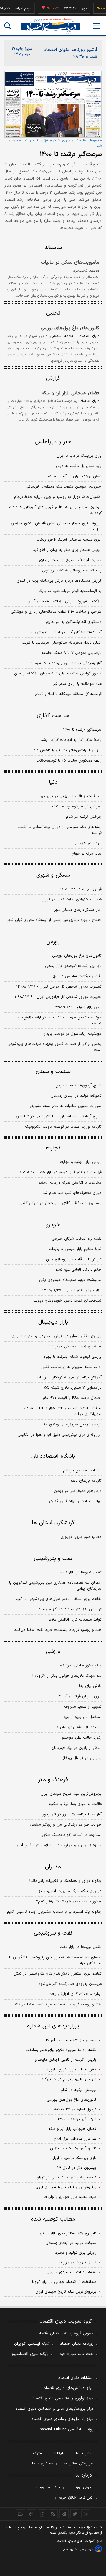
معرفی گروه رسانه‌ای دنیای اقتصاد (66, 2334)
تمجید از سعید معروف (83, 1707)
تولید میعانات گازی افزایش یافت (75, 1620)
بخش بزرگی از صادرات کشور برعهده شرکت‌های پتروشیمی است (54, 1047)
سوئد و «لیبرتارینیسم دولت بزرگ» (69, 2079)
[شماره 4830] (53, 104)
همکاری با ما (43, 2464)
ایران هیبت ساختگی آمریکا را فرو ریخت (69, 540)
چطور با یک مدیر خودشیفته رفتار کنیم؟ (69, 1902)
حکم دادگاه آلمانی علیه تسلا (79, 1270)
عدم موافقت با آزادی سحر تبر (77, 684)
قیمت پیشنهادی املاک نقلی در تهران (72, 900)
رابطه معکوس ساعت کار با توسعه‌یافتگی (68, 761)
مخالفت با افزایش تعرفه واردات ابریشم (70, 1183)
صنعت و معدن (53, 1072)
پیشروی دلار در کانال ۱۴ (77, 2168)
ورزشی (53, 1652)
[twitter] (75, 2514)
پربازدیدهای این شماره (53, 2026)
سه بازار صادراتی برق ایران (75, 2139)
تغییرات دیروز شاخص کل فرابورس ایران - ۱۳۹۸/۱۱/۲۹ (57, 997)
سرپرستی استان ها (78, 2464)
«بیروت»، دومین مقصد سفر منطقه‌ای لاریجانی (64, 487)
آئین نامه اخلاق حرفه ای (74, 2498)
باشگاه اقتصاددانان (53, 1456)
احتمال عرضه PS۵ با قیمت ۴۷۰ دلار (72, 1398)
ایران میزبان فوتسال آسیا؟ (80, 1696)
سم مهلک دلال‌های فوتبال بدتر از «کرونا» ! (67, 1676)
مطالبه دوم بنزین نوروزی (81, 1537)
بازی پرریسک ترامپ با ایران (79, 456)
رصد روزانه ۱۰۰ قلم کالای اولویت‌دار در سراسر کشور (60, 1203)
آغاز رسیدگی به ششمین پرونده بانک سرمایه (66, 663)
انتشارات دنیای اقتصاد (76, 2378)
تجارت (53, 1148)
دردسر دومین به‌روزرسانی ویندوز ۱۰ (73, 1425)
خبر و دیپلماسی (53, 442)
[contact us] (31, 2514)
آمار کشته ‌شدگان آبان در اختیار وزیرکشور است (64, 632)
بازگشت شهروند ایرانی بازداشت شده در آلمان (64, 601)
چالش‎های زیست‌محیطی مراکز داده (74, 1347)
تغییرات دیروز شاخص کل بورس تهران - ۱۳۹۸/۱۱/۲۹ (59, 987)
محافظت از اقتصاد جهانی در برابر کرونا (69, 796)
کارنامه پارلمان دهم (86, 1481)
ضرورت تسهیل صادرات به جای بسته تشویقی (65, 1106)
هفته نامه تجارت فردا (76, 2354)
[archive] (20, 2514)
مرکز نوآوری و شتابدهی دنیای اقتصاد (63, 2399)
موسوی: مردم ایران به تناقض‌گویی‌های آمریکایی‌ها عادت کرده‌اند (55, 510)
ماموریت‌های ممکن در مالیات (70, 262)
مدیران (53, 1867)
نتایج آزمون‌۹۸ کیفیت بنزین (78, 1086)
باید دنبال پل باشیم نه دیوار (78, 466)
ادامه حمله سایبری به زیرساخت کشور (71, 1367)
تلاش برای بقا (90, 1686)
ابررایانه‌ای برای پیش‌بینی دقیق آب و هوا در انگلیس (59, 1435)
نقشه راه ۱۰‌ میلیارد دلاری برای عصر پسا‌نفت (61, 2050)
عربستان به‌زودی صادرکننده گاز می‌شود (70, 1609)
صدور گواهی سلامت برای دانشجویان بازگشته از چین (58, 674)
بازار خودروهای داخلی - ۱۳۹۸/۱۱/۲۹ (72, 1290)
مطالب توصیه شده (53, 2219)
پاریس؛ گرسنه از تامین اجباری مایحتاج (66, 2060)
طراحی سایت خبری (82, 2549)
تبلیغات (60, 2453)
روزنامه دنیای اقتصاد (77, 2344)
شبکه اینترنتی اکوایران (32, 2344)
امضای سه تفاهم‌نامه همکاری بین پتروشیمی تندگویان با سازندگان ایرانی (55, 1586)
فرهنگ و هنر (53, 1780)
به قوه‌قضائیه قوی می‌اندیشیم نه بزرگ (70, 591)
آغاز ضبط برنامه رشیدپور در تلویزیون (71, 1814)
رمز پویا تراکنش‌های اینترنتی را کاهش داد (68, 750)
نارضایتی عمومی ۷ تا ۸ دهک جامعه (72, 653)
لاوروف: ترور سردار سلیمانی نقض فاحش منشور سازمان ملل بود (56, 526)
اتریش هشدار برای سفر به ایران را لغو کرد (67, 550)
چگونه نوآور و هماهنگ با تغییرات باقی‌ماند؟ (65, 1881)
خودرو (53, 1225)
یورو (76, 9)
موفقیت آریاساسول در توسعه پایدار (73, 1034)
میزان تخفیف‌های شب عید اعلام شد (72, 1193)
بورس (53, 942)
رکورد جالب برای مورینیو (82, 1738)
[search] (8, 26)
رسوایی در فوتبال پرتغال (82, 1758)
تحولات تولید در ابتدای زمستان (76, 1096)
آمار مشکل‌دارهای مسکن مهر (78, 910)
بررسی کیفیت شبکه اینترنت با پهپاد (72, 1357)
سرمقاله (53, 248)
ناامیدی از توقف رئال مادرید (79, 1727)
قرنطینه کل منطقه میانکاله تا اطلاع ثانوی (68, 694)
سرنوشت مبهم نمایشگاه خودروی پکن (70, 1280)
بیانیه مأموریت (48, 2487)
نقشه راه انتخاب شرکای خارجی (77, 1239)
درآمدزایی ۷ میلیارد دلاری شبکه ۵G (73, 1388)
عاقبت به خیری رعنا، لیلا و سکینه (75, 1804)
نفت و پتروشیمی (53, 1559)
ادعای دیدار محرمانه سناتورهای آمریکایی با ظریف (62, 643)
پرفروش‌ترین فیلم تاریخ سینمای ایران (71, 1794)
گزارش (53, 378)
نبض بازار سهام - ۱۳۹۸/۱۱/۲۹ (78, 1007)
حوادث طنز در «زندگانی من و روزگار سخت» (66, 1825)
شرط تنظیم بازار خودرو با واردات (75, 1249)
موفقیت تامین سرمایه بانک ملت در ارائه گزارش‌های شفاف (59, 1021)
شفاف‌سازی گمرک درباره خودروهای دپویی (67, 1301)
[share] (42, 2514)
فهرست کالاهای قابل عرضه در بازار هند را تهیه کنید (60, 1172)
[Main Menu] (96, 26)
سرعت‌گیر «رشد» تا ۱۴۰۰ (71, 154)
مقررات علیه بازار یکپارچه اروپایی (70, 2070)
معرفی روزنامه (82, 2487)
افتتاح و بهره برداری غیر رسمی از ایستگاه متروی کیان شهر (54, 920)
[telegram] (64, 2514)
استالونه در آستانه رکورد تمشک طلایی (71, 1835)
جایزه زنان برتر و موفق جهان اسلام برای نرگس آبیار (59, 1845)
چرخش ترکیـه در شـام (84, 817)
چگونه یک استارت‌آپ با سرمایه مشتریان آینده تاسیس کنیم (54, 1912)
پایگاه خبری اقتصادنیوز (30, 2354)
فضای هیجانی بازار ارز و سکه (70, 393)
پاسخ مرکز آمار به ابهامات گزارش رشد (71, 740)
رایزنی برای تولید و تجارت (81, 1162)
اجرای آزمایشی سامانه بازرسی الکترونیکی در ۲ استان (59, 1116)
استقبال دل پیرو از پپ (83, 1717)
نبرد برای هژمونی (87, 843)
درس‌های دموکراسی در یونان (78, 1491)
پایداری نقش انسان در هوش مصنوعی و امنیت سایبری (57, 1336)
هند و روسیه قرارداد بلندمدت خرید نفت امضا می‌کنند (58, 1630)
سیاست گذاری (53, 716)
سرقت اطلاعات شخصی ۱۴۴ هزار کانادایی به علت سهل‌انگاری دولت (62, 1411)
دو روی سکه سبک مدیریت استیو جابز (70, 1891)
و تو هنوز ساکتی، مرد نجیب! (78, 1666)
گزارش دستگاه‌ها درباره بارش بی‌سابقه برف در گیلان (59, 581)
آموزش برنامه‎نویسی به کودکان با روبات (69, 1377)
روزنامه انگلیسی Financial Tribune (65, 2429)
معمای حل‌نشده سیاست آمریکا (71, 2040)
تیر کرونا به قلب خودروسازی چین (74, 1259)
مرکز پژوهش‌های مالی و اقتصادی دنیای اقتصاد (55, 2409)
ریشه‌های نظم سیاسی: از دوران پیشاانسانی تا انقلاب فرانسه (59, 830)
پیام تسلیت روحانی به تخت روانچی (72, 571)
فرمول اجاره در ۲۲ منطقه (81, 889)
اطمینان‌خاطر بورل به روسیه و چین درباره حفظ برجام (58, 497)
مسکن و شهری (53, 875)
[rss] (53, 2514)
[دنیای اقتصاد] (51, 26)
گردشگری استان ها (53, 1523)
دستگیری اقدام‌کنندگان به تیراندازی (74, 622)
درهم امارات (15, 9)
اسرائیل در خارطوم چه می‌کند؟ (77, 807)
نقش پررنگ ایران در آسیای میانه (75, 476)
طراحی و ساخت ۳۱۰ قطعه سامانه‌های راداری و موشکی (56, 612)
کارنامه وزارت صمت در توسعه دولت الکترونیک (63, 1127)
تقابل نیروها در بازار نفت (81, 1573)
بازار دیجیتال (53, 1322)
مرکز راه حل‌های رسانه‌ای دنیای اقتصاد (63, 2419)
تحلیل (53, 313)
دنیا (53, 782)
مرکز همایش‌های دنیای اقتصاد (69, 2388)
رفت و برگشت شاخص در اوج (77, 976)
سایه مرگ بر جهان (86, 854)
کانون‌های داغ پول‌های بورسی (70, 328)
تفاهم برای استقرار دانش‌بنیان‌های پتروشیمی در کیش (58, 1599)
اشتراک (38, 2453)
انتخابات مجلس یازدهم (82, 1470)
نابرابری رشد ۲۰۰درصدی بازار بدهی (73, 966)
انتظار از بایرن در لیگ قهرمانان (76, 1748)
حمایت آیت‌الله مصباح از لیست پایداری (70, 560)
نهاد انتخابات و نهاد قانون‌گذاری (75, 1501)
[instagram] (86, 2514)
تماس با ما (85, 2453)
